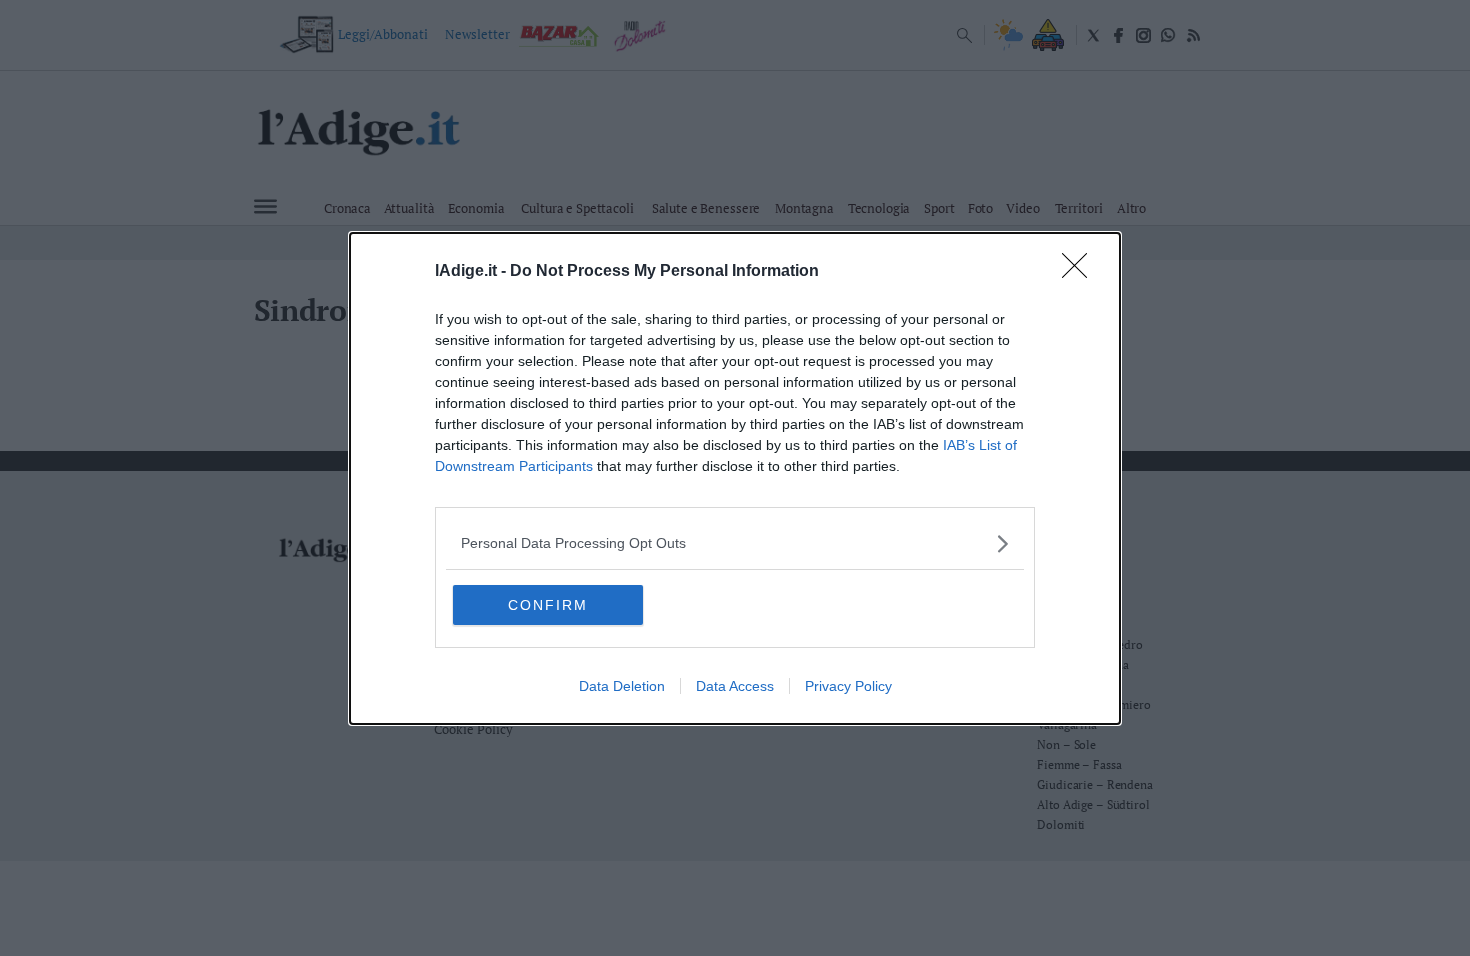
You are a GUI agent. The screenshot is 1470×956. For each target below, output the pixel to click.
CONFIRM (548, 605)
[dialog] (735, 478)
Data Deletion (622, 686)
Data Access (735, 686)
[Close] (1081, 272)
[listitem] (735, 543)
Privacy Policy (848, 686)
